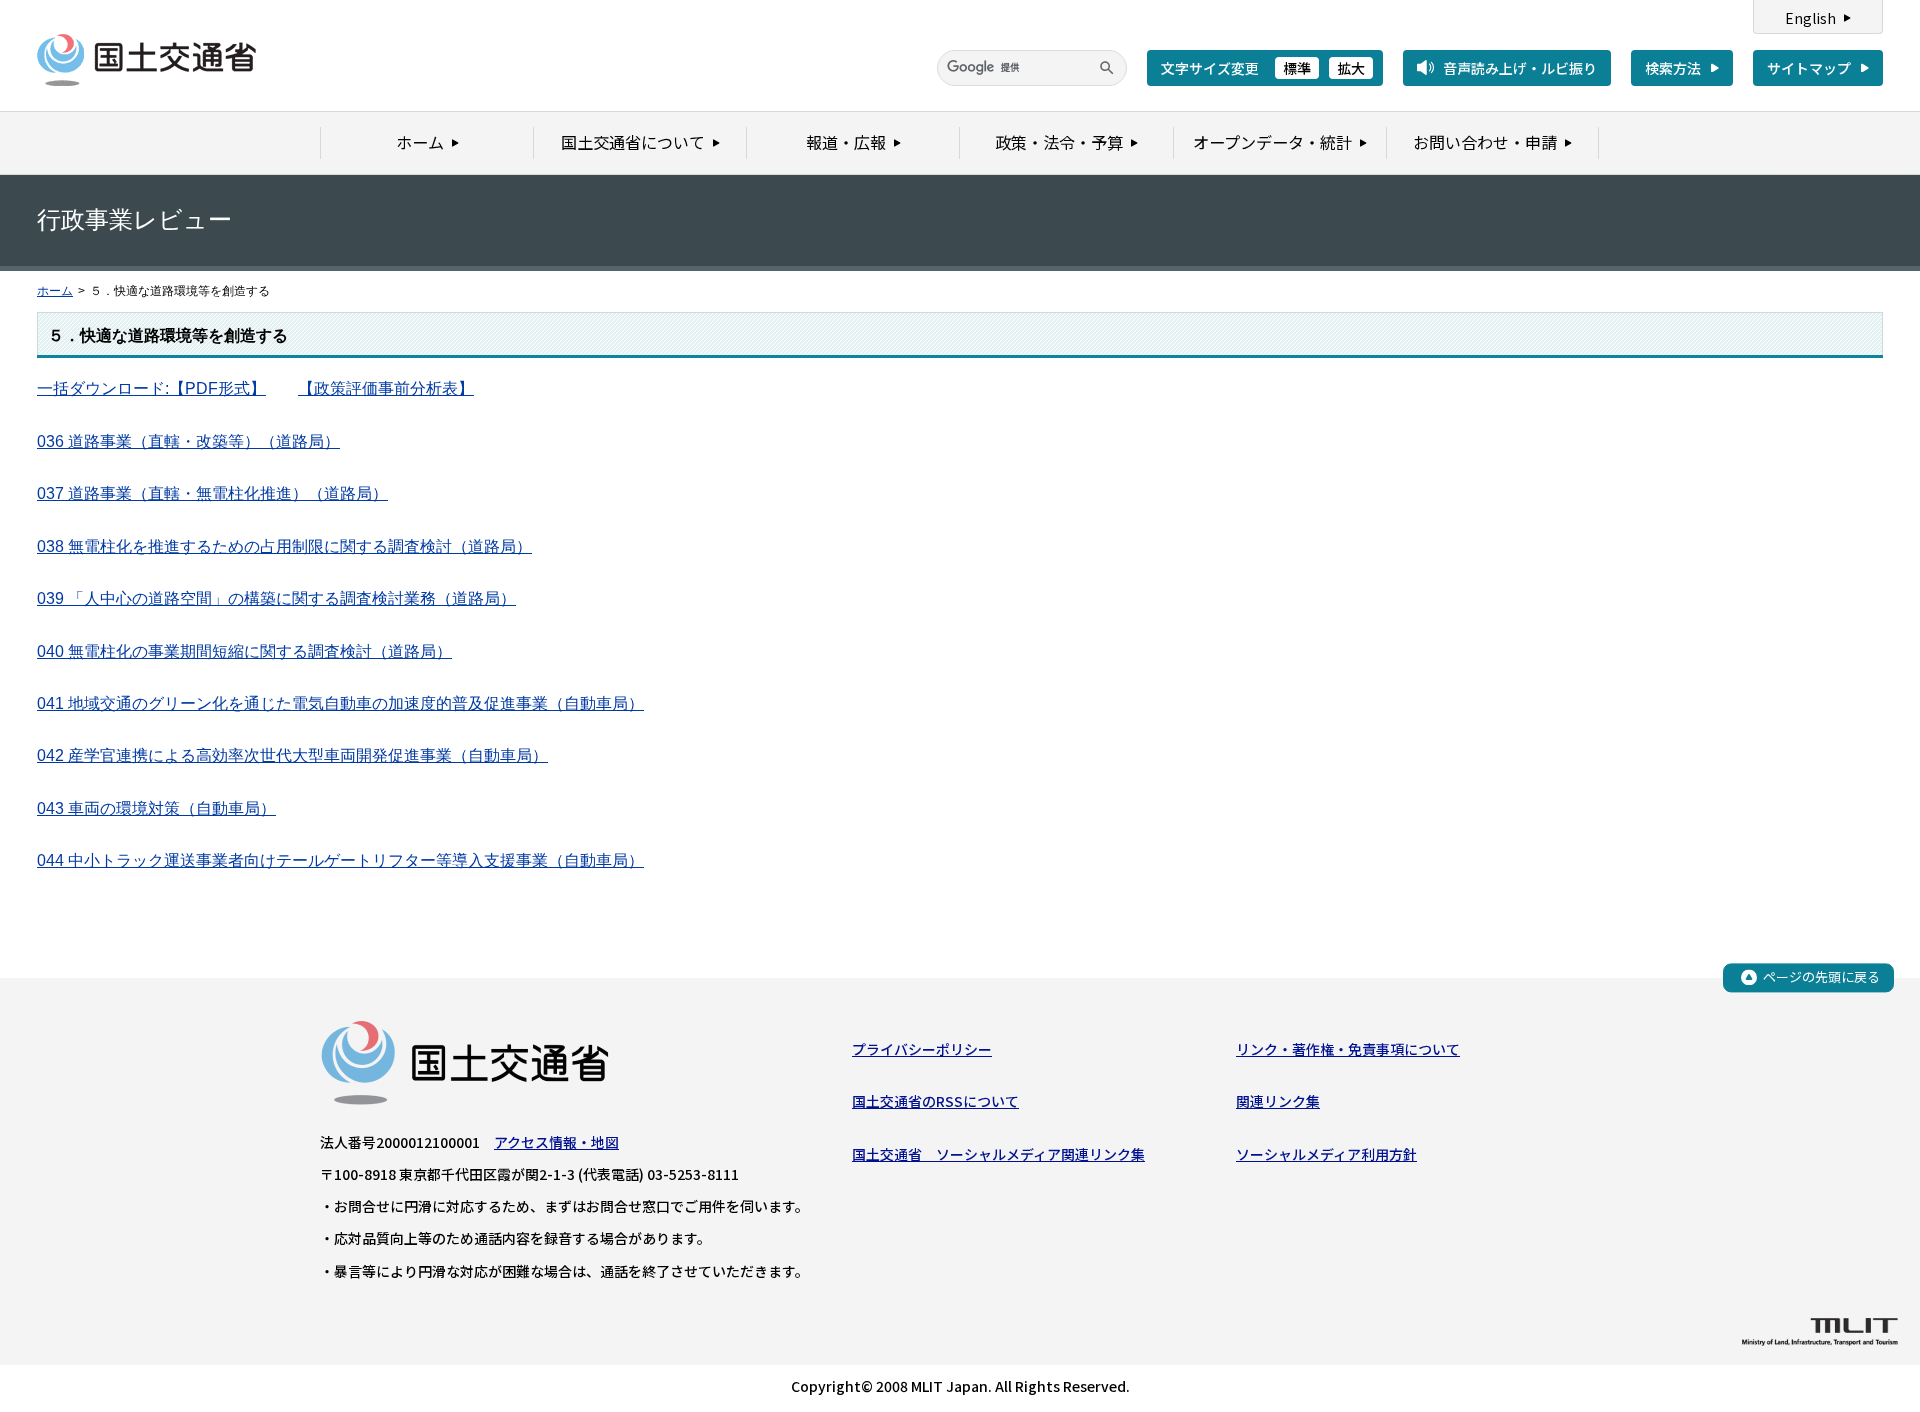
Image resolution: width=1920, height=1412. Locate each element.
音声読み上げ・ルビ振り (1520, 68)
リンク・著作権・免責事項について (1348, 1049)
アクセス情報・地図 (556, 1142)
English (1810, 18)
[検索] (1107, 68)
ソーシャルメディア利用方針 (1326, 1154)
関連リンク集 (1278, 1101)
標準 (1297, 68)
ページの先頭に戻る (1821, 976)
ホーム (55, 291)
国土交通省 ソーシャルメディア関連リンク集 (998, 1154)
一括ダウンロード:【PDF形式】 (151, 388)
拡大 (1351, 68)
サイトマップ (1809, 68)
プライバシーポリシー (922, 1049)
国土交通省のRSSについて (935, 1101)
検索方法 (1673, 68)
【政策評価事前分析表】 (386, 388)
